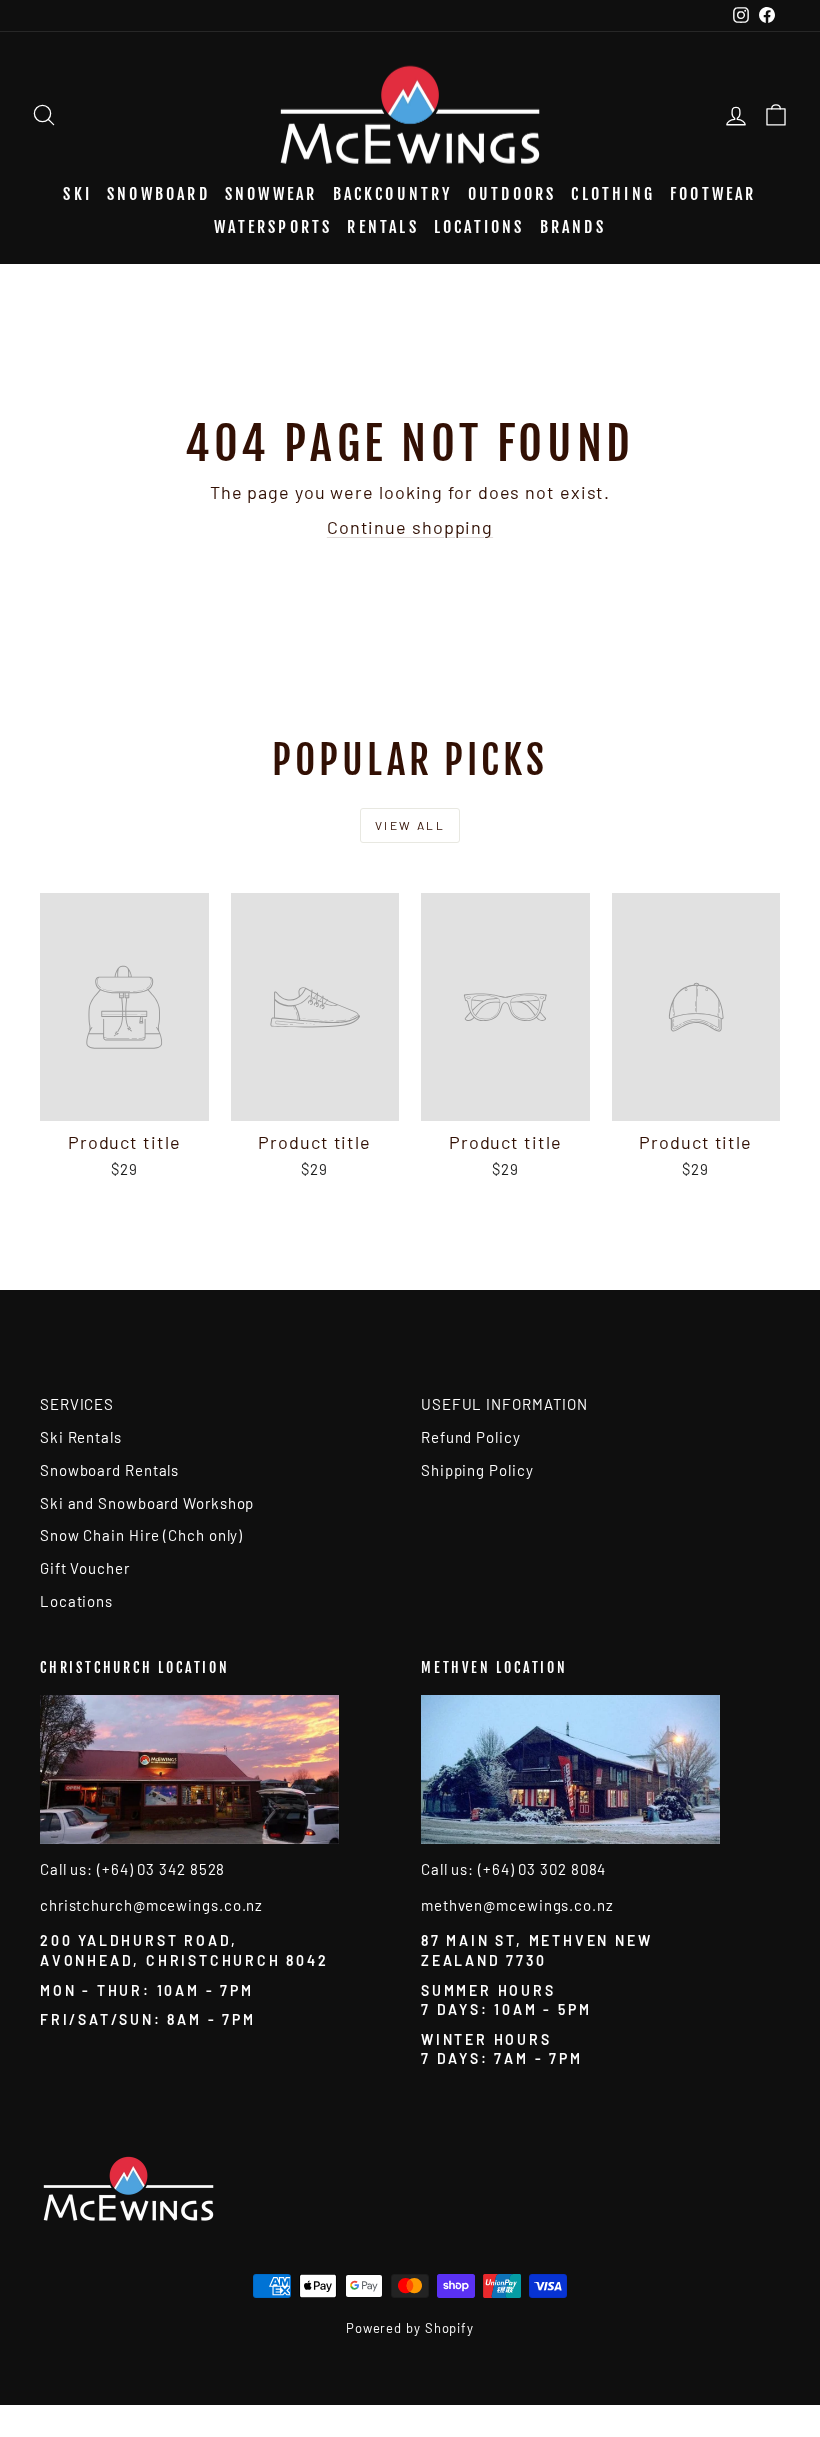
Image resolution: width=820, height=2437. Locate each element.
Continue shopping (410, 527)
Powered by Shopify (410, 2328)
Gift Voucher (85, 1568)
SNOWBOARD (158, 194)
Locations (479, 227)
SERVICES (77, 1404)
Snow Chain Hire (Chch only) (141, 1535)
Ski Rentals (81, 1437)
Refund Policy (471, 1437)
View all (410, 825)
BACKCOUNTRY (393, 194)
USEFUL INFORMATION (504, 1404)
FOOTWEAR (713, 194)
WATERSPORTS (273, 227)
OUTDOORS (512, 194)
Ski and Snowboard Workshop (147, 1503)
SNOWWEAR (271, 194)
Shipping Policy (477, 1470)
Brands (573, 227)
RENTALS (382, 227)
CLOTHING (613, 194)
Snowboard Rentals (109, 1470)
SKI (77, 194)
